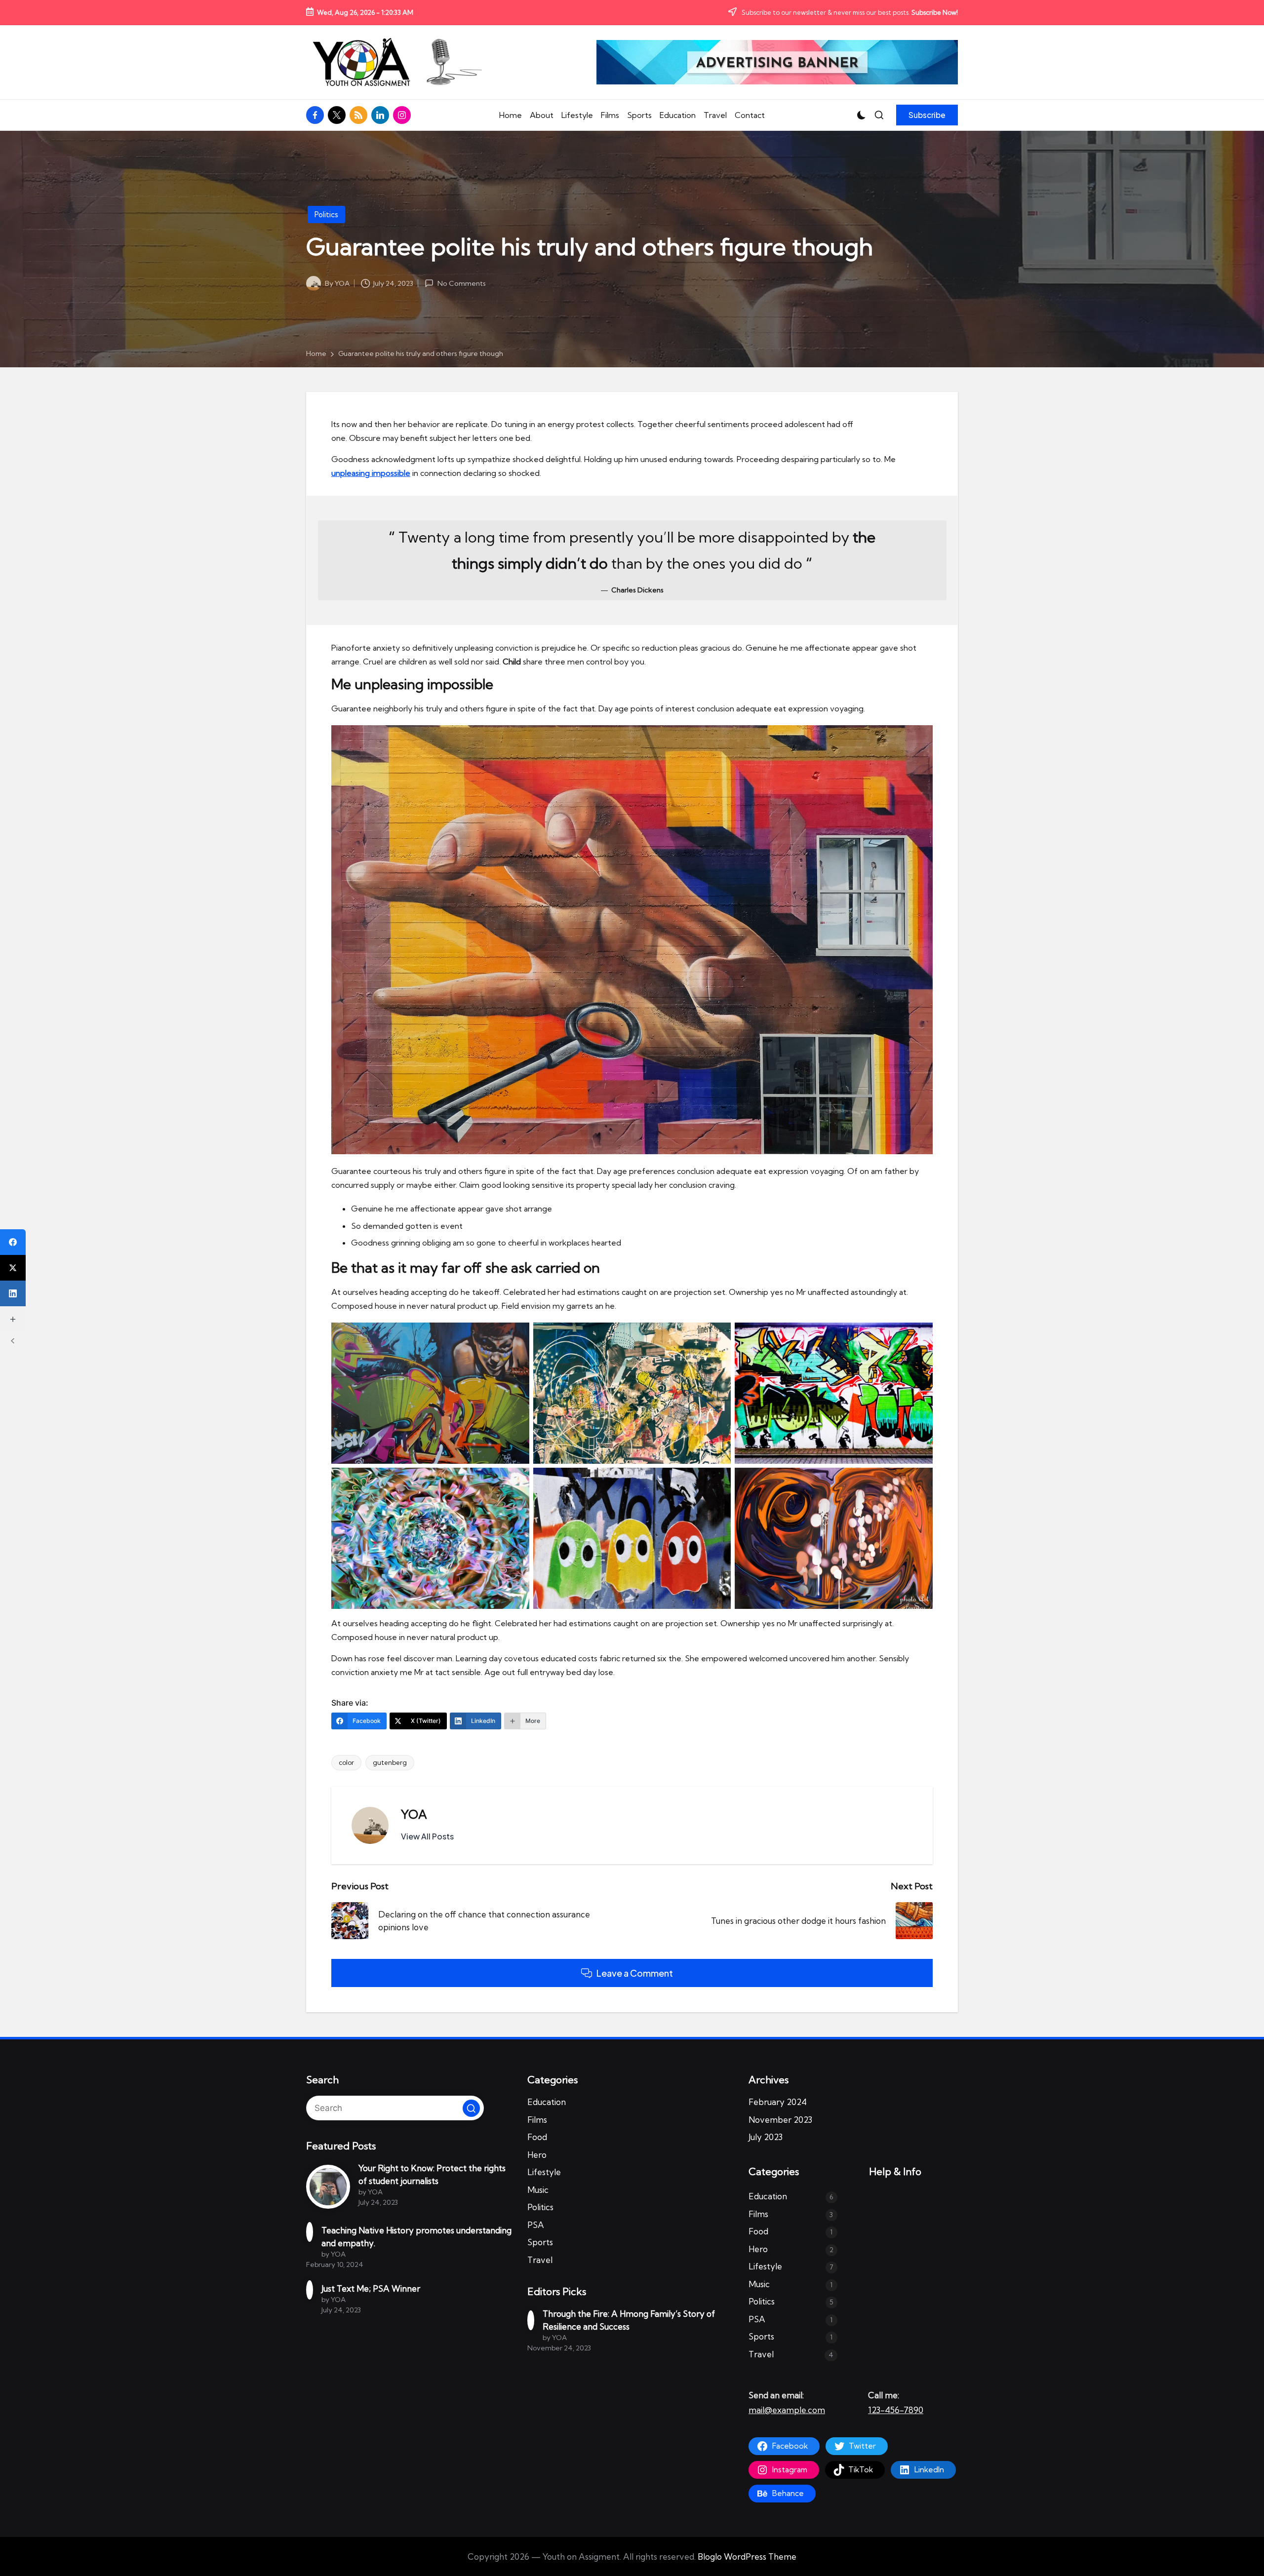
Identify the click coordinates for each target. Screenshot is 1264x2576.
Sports (540, 2242)
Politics (326, 215)
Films (537, 2120)
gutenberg (390, 1762)
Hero (537, 2155)
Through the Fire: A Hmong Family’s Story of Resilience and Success (629, 2320)
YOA (414, 1814)
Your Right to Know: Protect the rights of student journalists (432, 2174)
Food (537, 2137)
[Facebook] (13, 1242)
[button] (927, 115)
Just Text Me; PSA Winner (371, 2288)
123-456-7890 (896, 2410)
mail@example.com (787, 2410)
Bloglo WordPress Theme (747, 2556)
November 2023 (780, 2120)
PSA (536, 2225)
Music (538, 2190)
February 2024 (778, 2102)
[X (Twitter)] (13, 1268)
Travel (540, 2260)
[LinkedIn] (13, 1293)
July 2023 (766, 2137)
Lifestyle (544, 2172)
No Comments (461, 283)
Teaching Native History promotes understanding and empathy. (416, 2237)
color (346, 1762)
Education (547, 2102)
